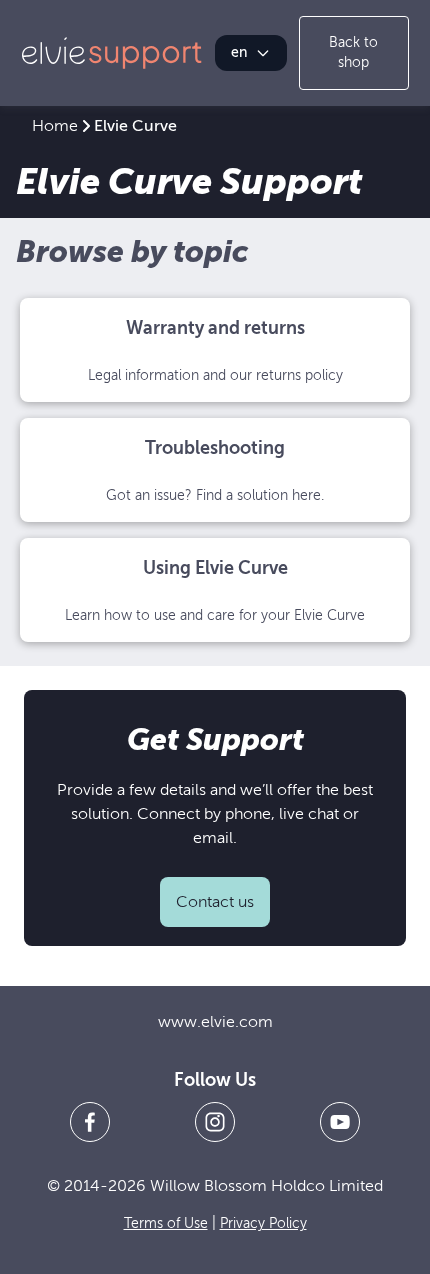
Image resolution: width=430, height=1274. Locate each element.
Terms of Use (166, 1223)
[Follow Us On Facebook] (90, 1122)
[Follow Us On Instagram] (215, 1122)
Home (55, 126)
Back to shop (353, 52)
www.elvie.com (215, 1022)
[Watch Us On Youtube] (340, 1122)
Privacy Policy (263, 1223)
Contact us (215, 902)
